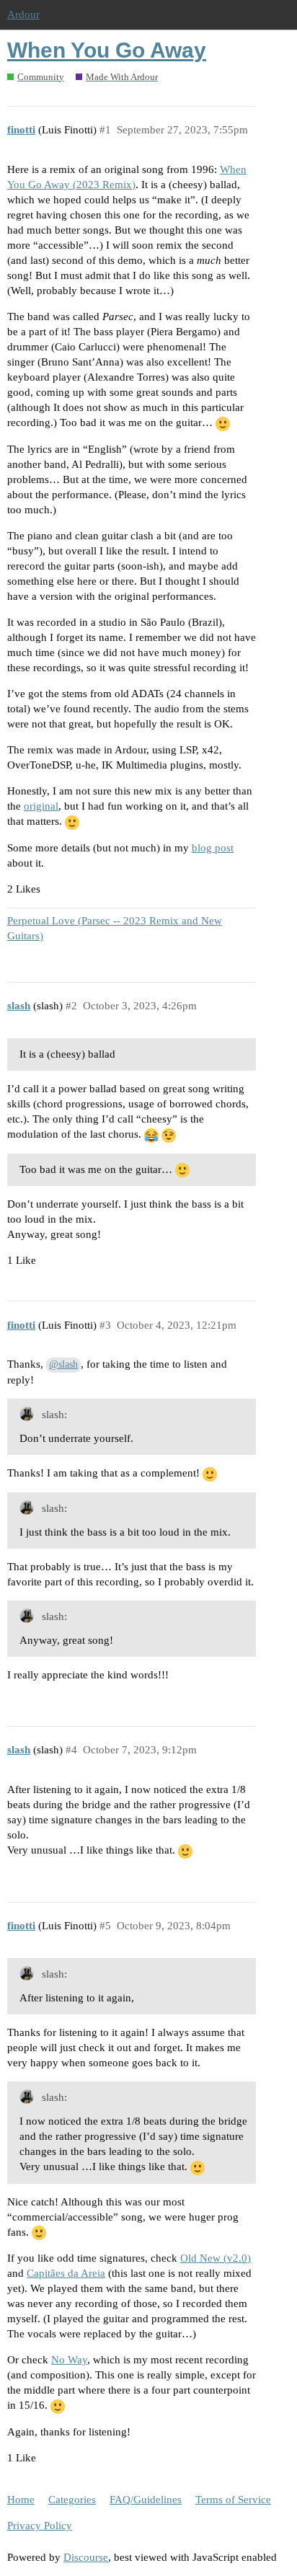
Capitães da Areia (66, 2273)
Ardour (23, 14)
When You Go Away (107, 50)
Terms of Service (233, 2500)
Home (21, 2500)
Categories (72, 2500)
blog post (213, 848)
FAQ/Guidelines (146, 2500)
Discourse (86, 2557)
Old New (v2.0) (216, 2258)
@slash (63, 1364)
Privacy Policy (40, 2526)
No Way (69, 2360)
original (41, 806)
